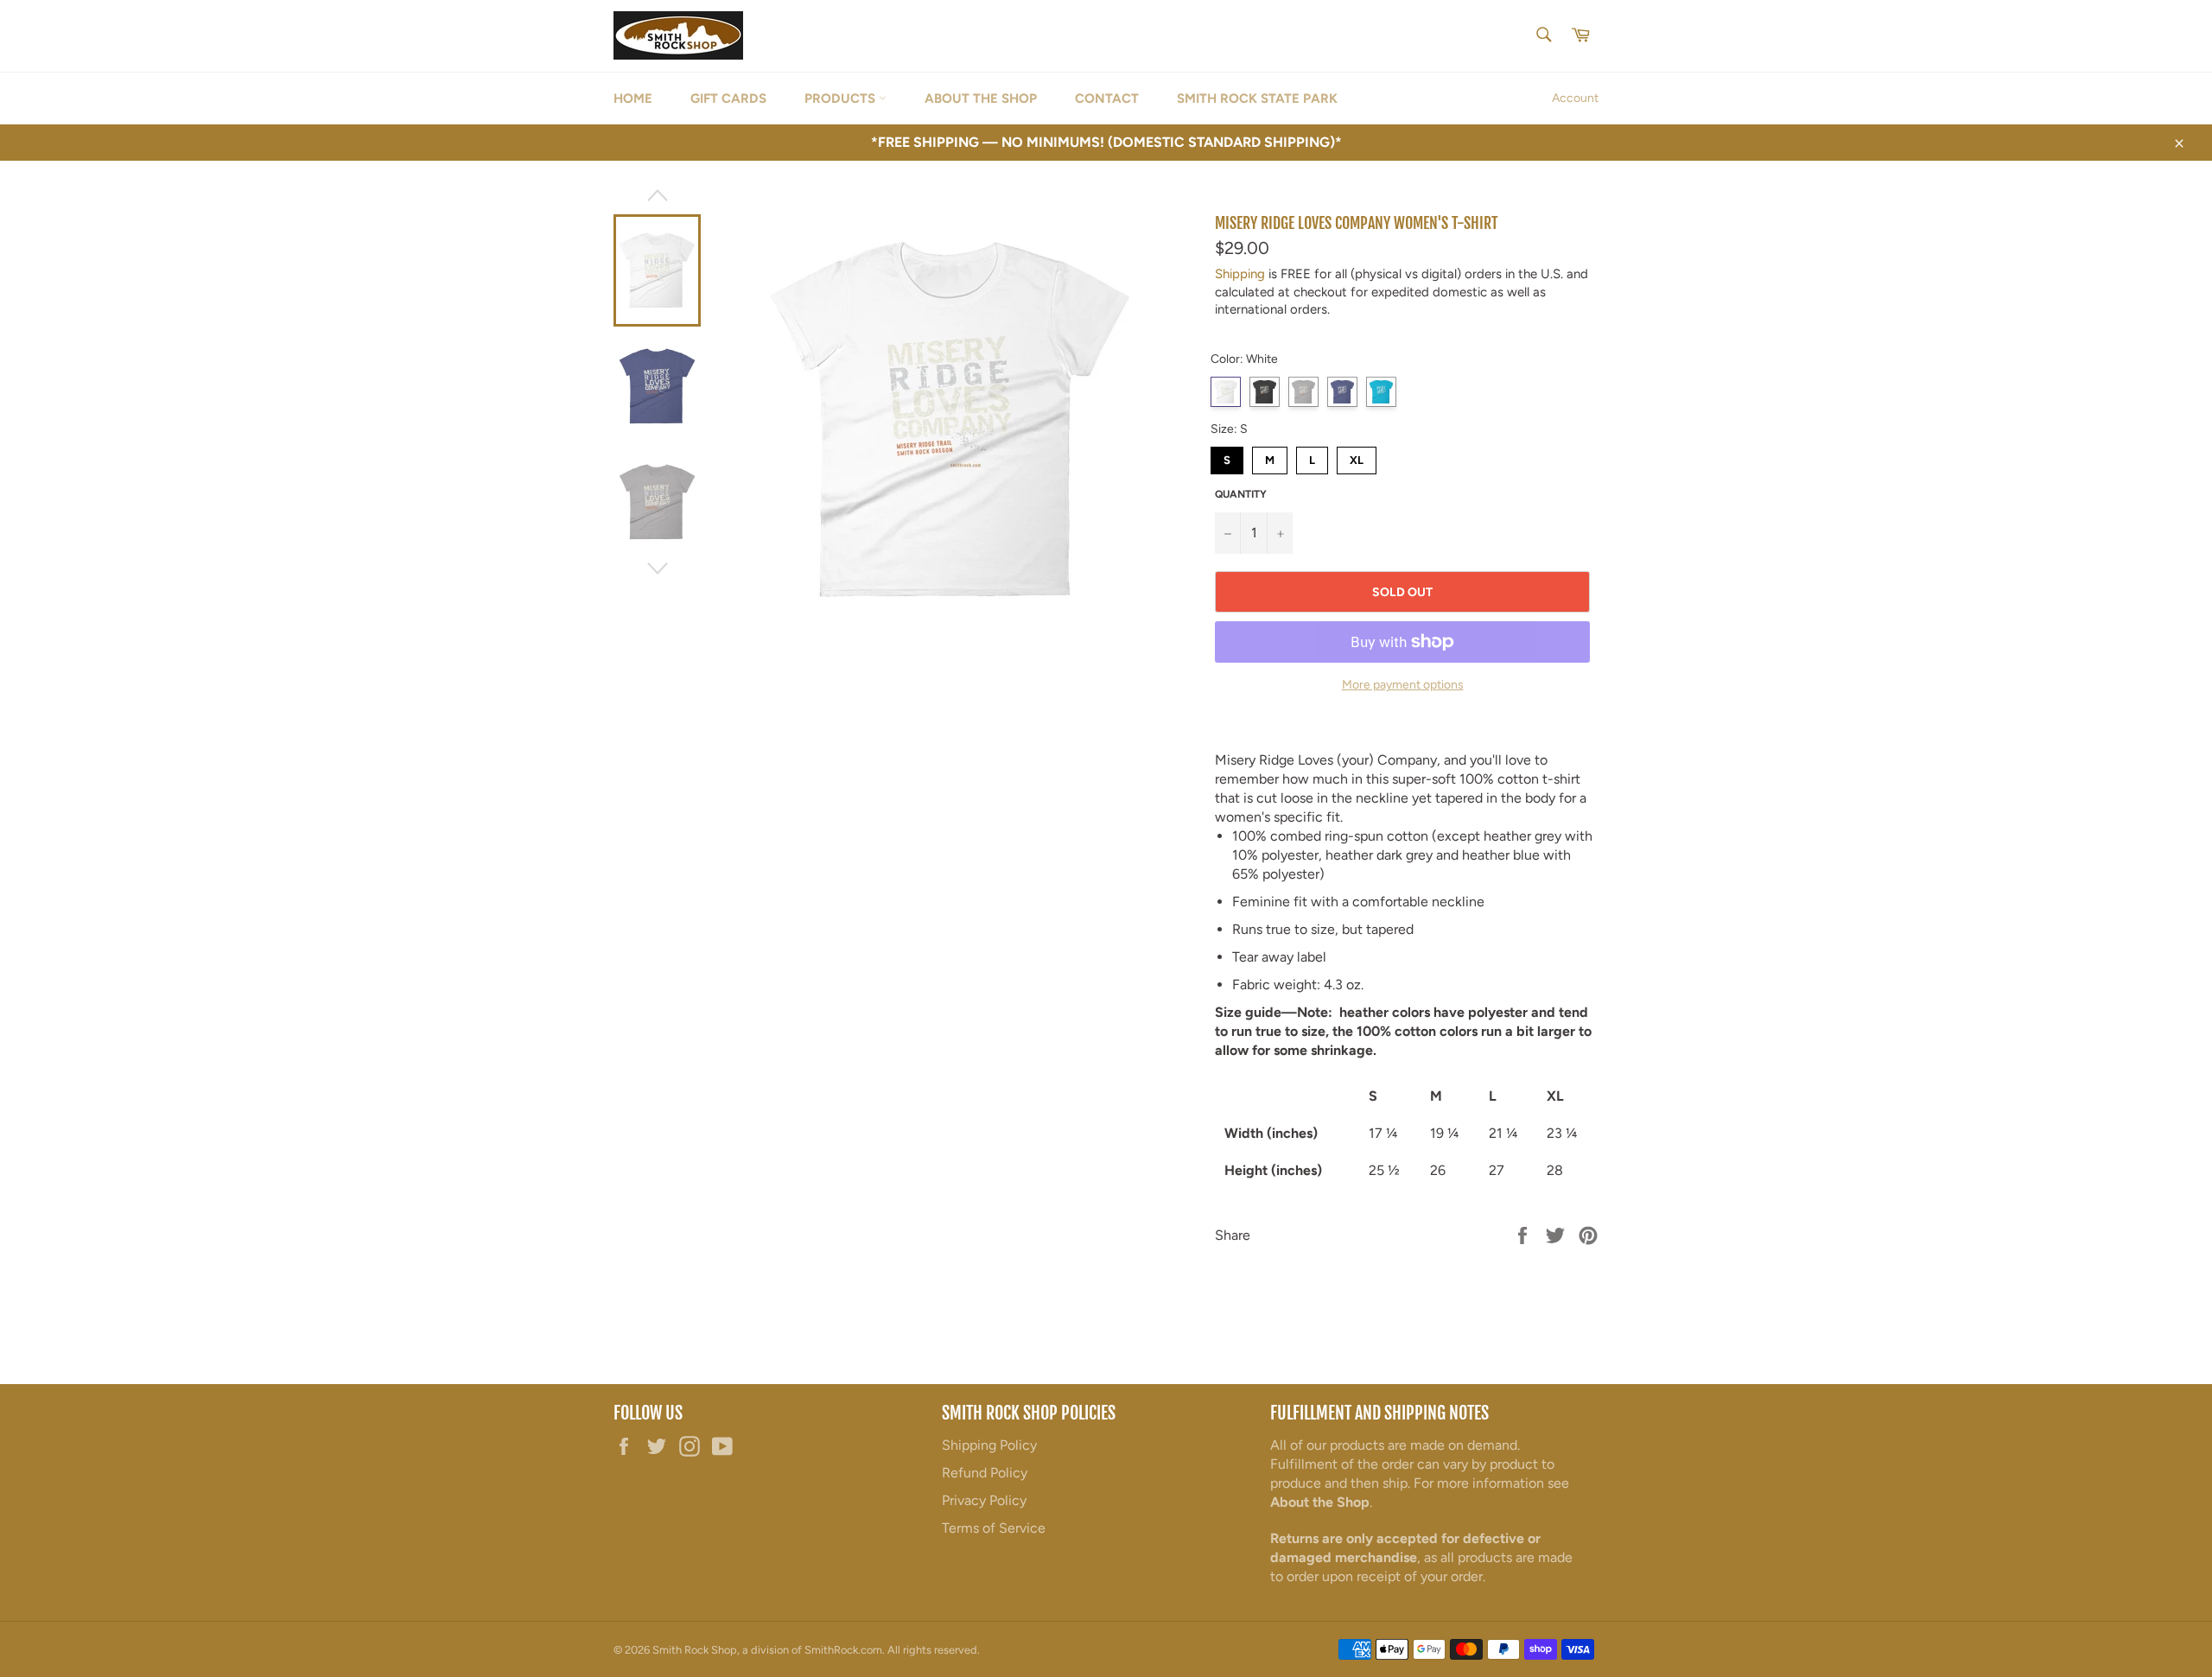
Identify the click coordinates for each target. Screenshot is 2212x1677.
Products (842, 98)
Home (633, 98)
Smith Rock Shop (695, 1650)
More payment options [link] (1403, 685)
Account (1575, 98)
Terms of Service (994, 1528)
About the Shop (981, 98)
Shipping (1240, 274)
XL (1357, 457)
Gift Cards (728, 98)
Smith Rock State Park (1257, 98)
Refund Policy (985, 1473)
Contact (1107, 98)
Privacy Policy (984, 1500)
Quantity (1241, 494)
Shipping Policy (989, 1445)
